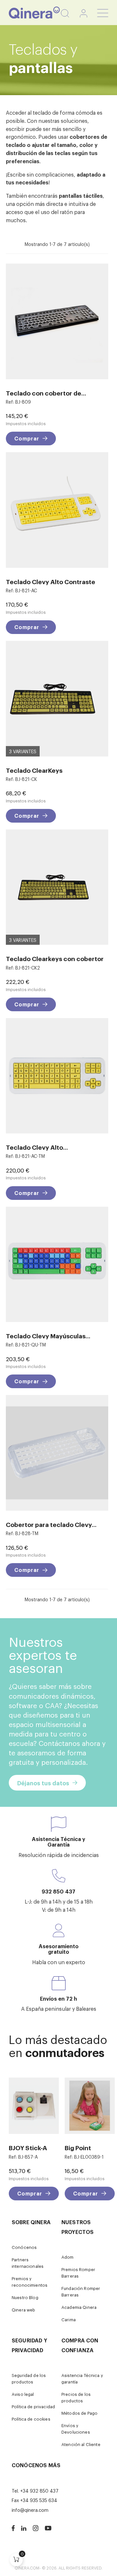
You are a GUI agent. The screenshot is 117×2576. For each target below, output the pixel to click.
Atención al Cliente (81, 2444)
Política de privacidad (33, 2406)
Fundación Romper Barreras (81, 2291)
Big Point (78, 2147)
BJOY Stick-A (28, 2147)
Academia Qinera (79, 2307)
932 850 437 (58, 1891)
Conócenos (24, 2247)
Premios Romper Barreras (78, 2273)
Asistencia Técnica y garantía (82, 2378)
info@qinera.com (30, 2510)
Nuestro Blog (25, 2297)
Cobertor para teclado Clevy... (51, 1524)
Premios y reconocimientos (30, 2282)
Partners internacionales (28, 2263)
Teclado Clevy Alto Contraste (51, 581)
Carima (69, 2319)
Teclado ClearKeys (34, 770)
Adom (68, 2257)
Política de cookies (31, 2419)
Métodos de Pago (79, 2413)
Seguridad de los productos (29, 2378)
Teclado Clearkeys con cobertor (55, 958)
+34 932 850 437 (39, 2490)
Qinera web (23, 2310)
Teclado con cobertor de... (46, 393)
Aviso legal (23, 2394)
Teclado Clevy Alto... (37, 1147)
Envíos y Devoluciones (76, 2429)
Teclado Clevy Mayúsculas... (48, 1336)
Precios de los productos (76, 2397)
